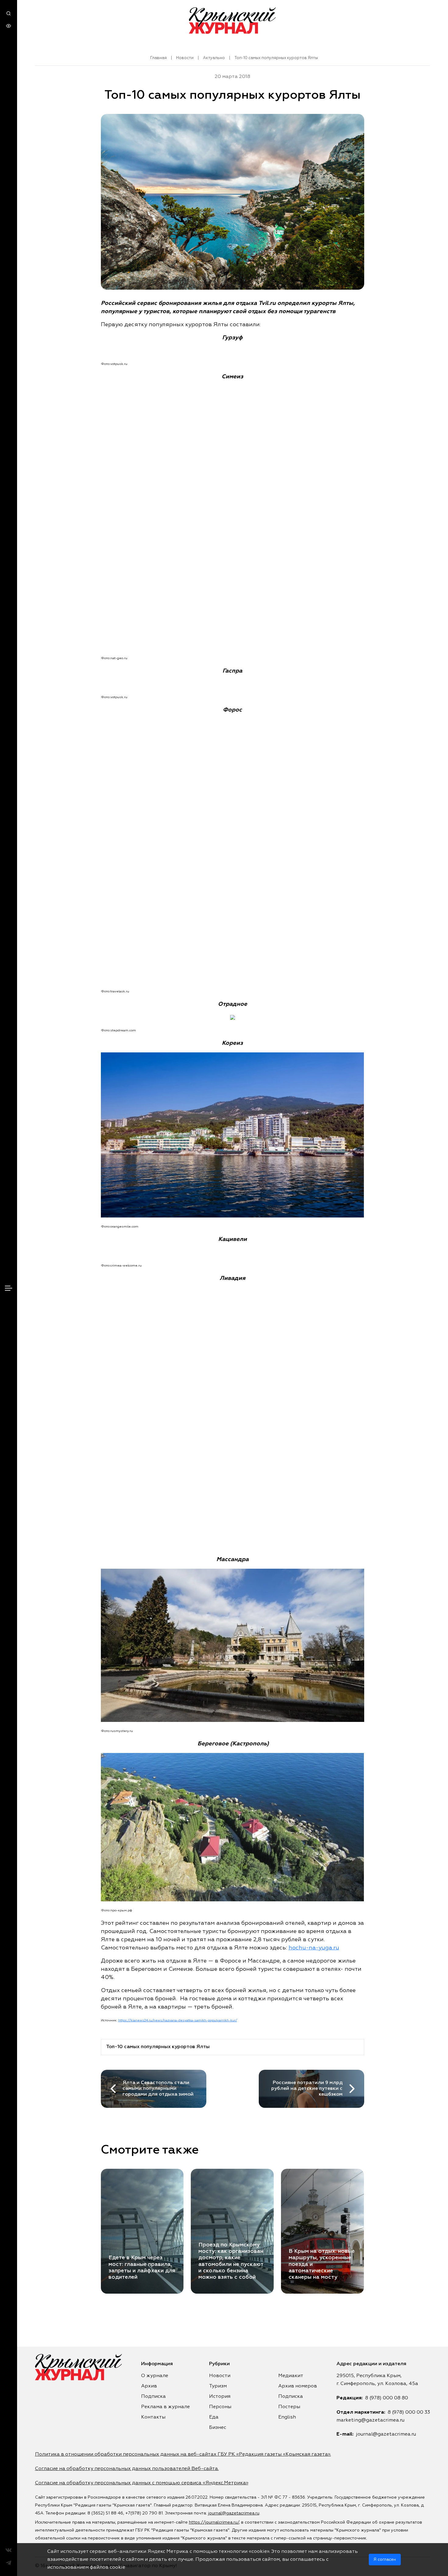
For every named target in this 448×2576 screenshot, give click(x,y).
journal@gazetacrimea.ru (386, 2434)
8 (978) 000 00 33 (409, 2412)
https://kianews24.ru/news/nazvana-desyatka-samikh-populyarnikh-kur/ (178, 2020)
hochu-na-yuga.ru (314, 1948)
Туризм (218, 2386)
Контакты (153, 2417)
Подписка (153, 2397)
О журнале (155, 2376)
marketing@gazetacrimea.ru (370, 2420)
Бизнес (218, 2428)
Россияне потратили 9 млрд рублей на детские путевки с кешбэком (307, 2089)
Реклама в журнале (165, 2407)
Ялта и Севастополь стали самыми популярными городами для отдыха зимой (158, 2089)
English (287, 2417)
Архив (149, 2386)
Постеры (289, 2407)
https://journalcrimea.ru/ (214, 2522)
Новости (185, 58)
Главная (158, 58)
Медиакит (291, 2376)
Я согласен (385, 2560)
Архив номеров (298, 2386)
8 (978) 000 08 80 (387, 2398)
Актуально (214, 58)
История (220, 2397)
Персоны (220, 2407)
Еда (214, 2417)
